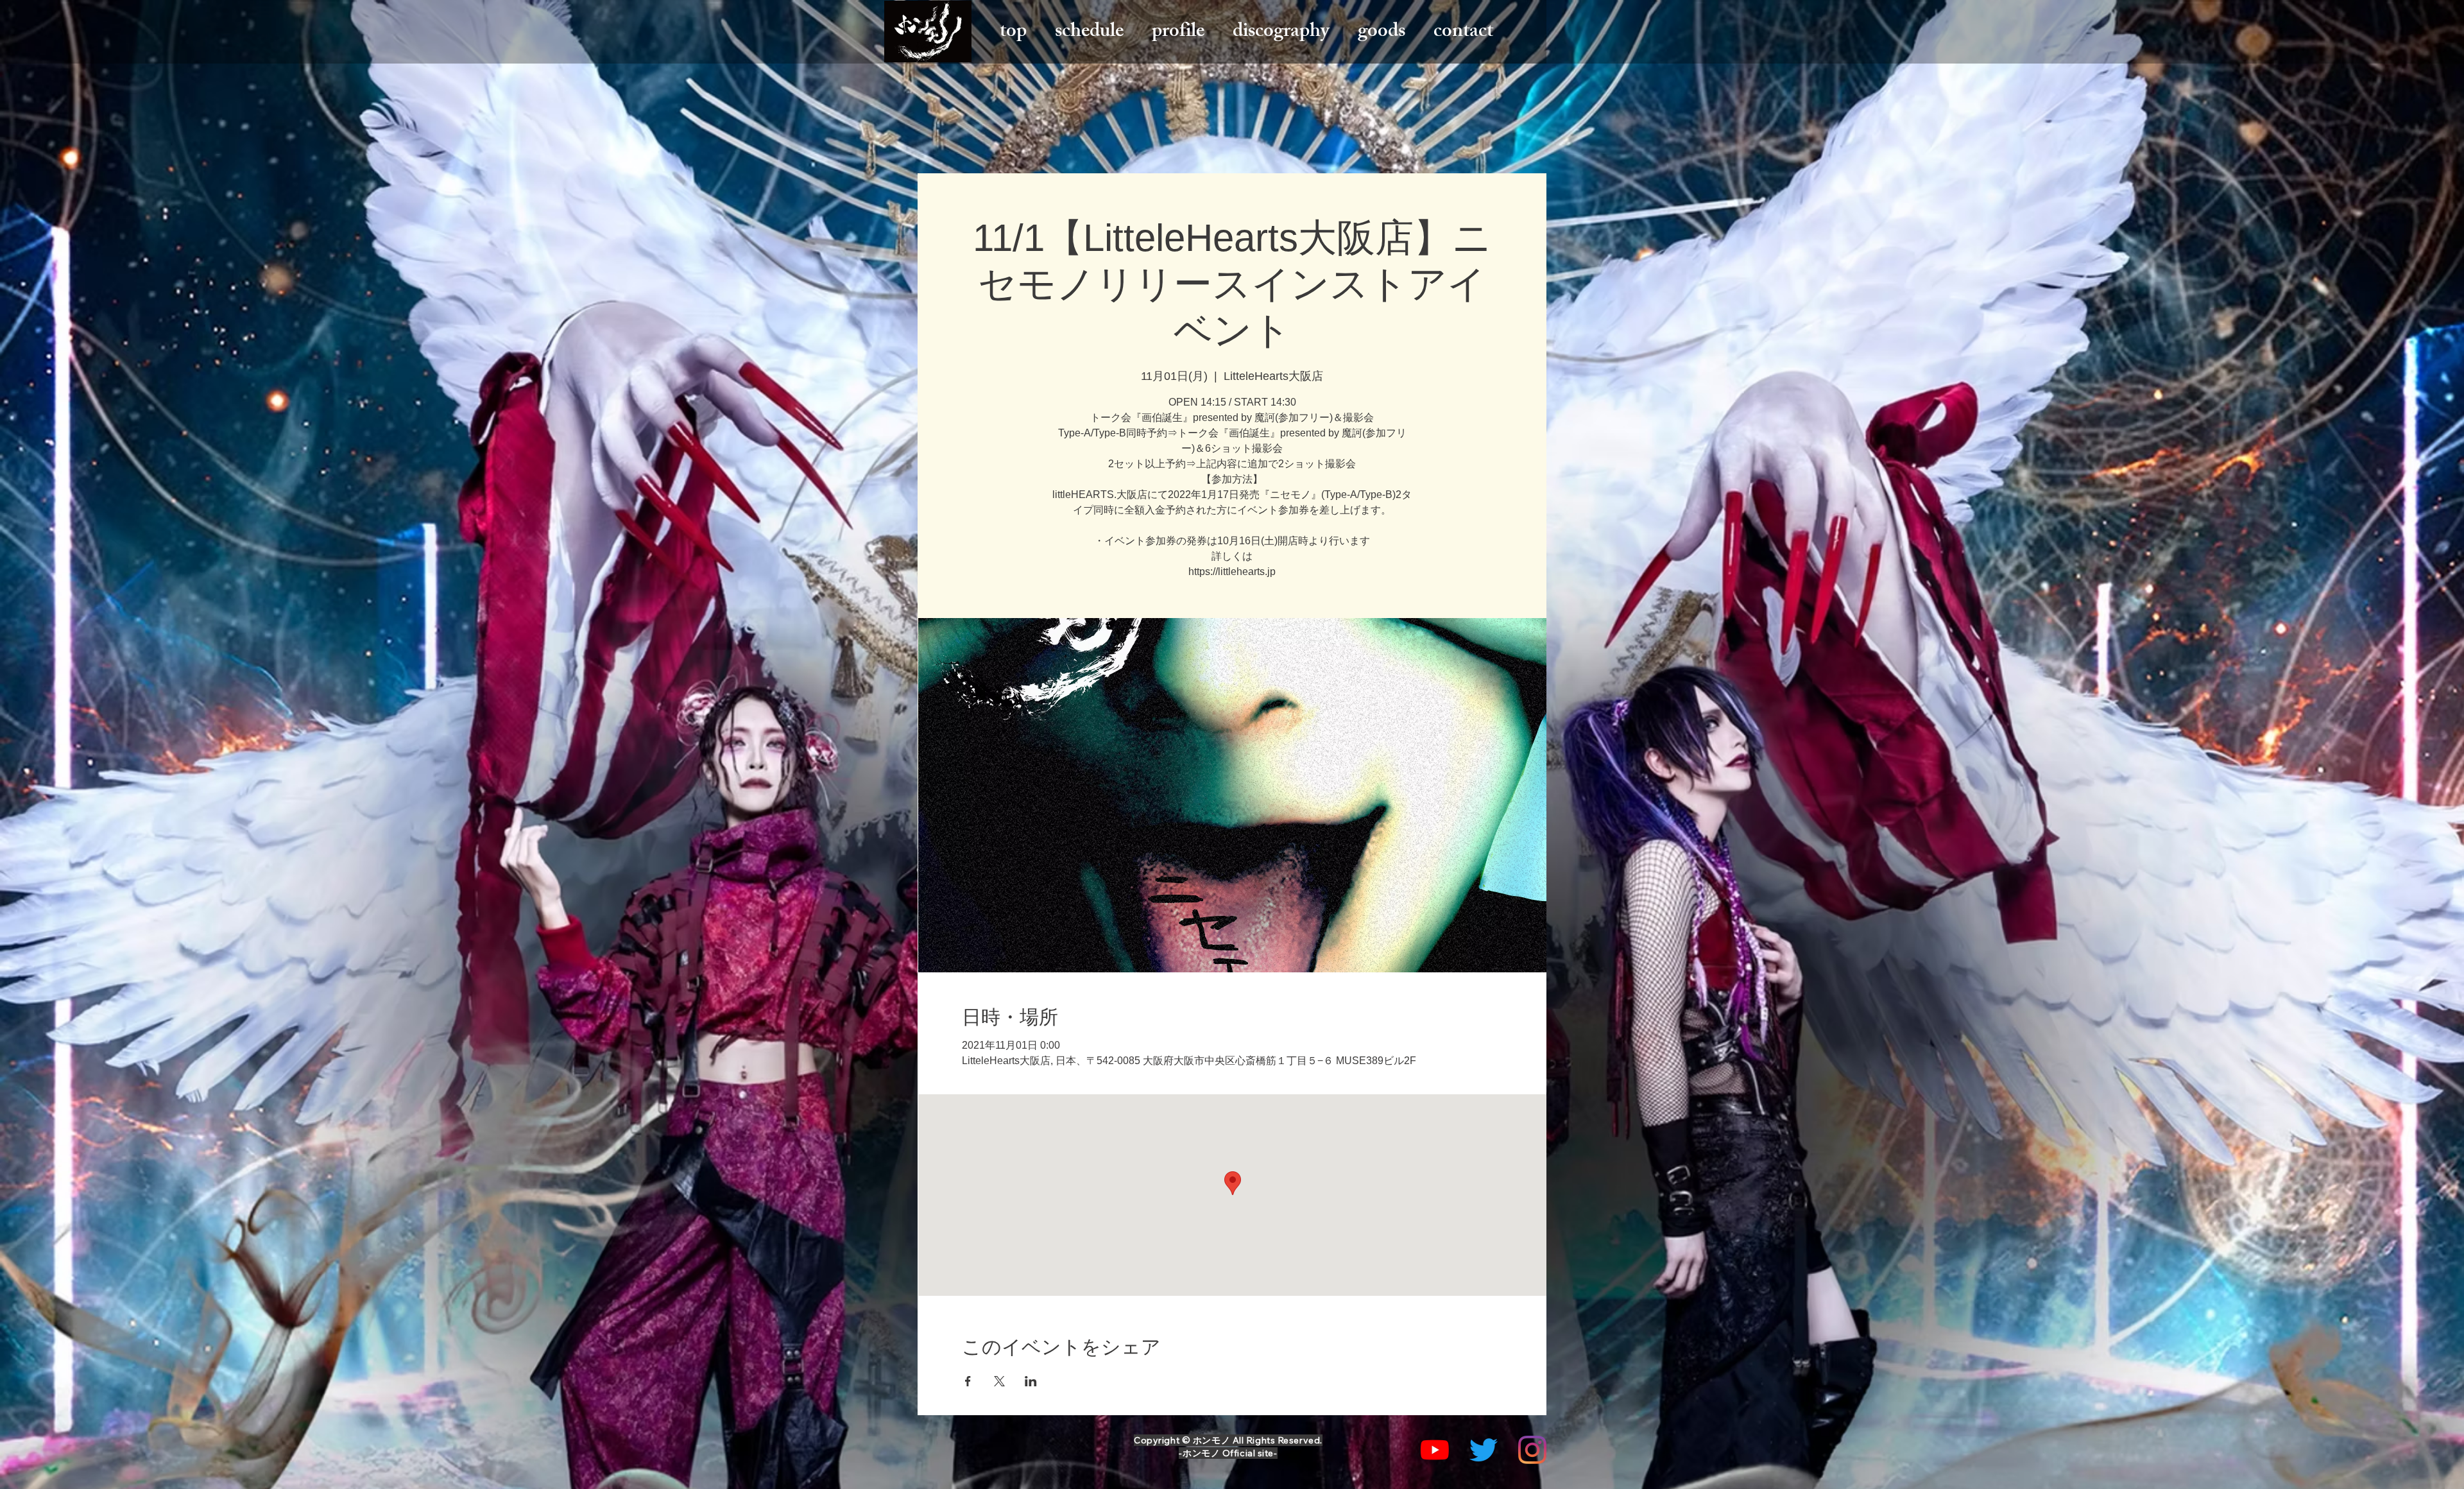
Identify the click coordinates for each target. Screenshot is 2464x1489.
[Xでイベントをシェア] (999, 1381)
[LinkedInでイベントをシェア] (1031, 1381)
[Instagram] (1532, 1450)
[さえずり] (1484, 1450)
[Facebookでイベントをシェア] (968, 1381)
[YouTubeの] (1435, 1450)
